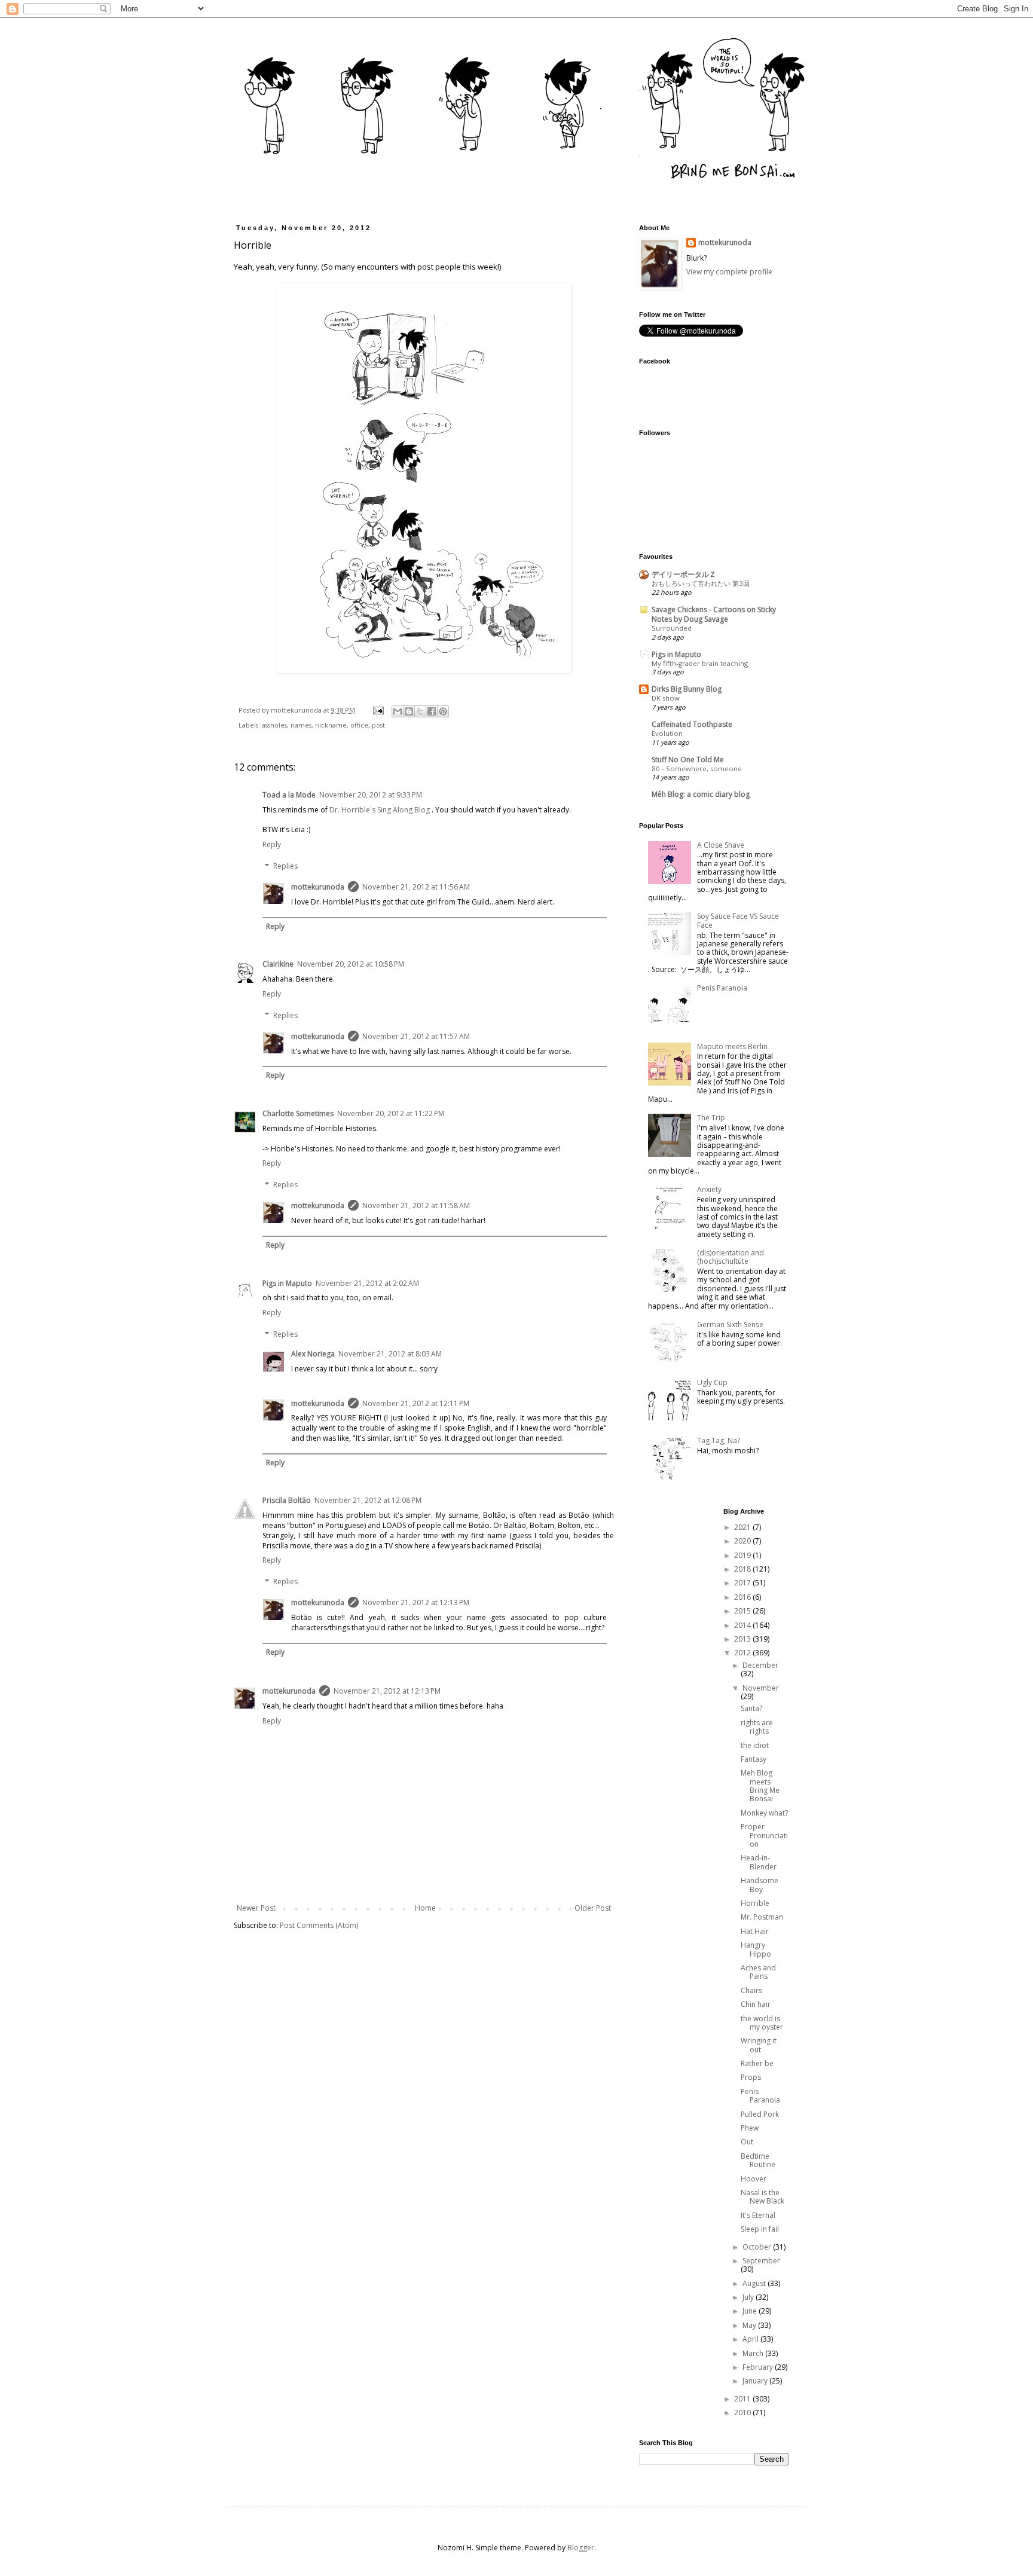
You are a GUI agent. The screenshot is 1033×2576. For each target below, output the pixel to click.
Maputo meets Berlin (732, 1046)
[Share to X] (420, 711)
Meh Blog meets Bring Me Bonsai (760, 1786)
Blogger (581, 2548)
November (761, 1688)
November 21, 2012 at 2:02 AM (367, 1283)
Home (425, 1908)
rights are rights (757, 1727)
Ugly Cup (712, 1382)
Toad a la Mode (289, 795)
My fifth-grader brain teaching (700, 663)
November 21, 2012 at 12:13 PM (416, 1602)
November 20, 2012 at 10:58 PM (351, 964)
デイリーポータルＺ (684, 574)
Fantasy (754, 1759)
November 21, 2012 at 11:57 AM (416, 1036)
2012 (743, 1653)
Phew (750, 2128)
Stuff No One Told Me (688, 760)
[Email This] (398, 711)
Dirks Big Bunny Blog (687, 689)
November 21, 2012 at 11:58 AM (416, 1206)
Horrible (755, 1903)
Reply (272, 844)
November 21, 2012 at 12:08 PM (368, 1500)
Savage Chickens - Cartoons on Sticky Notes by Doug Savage (714, 614)
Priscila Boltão (287, 1500)
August (755, 2283)
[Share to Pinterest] (443, 711)
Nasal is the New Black (762, 2197)
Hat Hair (755, 1931)
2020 (743, 1541)
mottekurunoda (318, 887)
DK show (666, 698)
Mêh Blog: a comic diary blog (701, 794)
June (751, 2311)
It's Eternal (758, 2215)
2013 (743, 1639)
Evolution (667, 733)
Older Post (593, 1908)
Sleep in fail (760, 2229)
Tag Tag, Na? (719, 1440)
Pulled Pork (760, 2114)
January (756, 2381)
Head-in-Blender (759, 1862)
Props (751, 2077)
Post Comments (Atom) (319, 1925)
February (759, 2367)
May (750, 2325)
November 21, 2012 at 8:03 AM (390, 1354)
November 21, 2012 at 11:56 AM (416, 887)
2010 (743, 2412)
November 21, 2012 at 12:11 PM (416, 1403)
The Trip (711, 1118)
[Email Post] (378, 710)
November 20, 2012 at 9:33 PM (371, 795)
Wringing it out (759, 2045)
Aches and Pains (758, 1972)
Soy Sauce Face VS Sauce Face (738, 920)
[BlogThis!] (409, 711)
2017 (743, 1583)
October (758, 2247)
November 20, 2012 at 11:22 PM (391, 1113)
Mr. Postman (762, 1917)
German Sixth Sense (730, 1324)
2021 (743, 1527)
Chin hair (756, 2004)
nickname (331, 725)
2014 (743, 1625)
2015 (743, 1611)
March (754, 2353)
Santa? (751, 1708)
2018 (743, 1569)
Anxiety (709, 1189)
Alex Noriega (313, 1354)
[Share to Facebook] (432, 711)
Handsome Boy (760, 1885)
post (378, 725)
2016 (743, 1597)
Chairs (751, 1990)
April (751, 2339)
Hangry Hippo (756, 1949)
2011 (743, 2399)
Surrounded (672, 628)
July (749, 2297)
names (301, 725)
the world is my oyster (762, 2023)
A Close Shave (721, 845)
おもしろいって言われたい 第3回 (701, 583)
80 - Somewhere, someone (697, 768)
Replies (285, 866)
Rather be (757, 2063)
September (761, 2261)
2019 (743, 1555)
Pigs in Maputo (287, 1283)
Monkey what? (764, 1813)
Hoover (754, 2179)
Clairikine (278, 964)
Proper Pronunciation (764, 1835)
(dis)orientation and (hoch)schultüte (731, 1257)
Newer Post (256, 1908)
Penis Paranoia (722, 988)
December (760, 1665)
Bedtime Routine (758, 2160)
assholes (274, 725)
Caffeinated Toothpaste (692, 724)
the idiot (755, 1745)
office (359, 725)
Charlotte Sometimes (298, 1113)
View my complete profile (729, 272)
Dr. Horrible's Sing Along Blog (380, 810)
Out (747, 2142)
